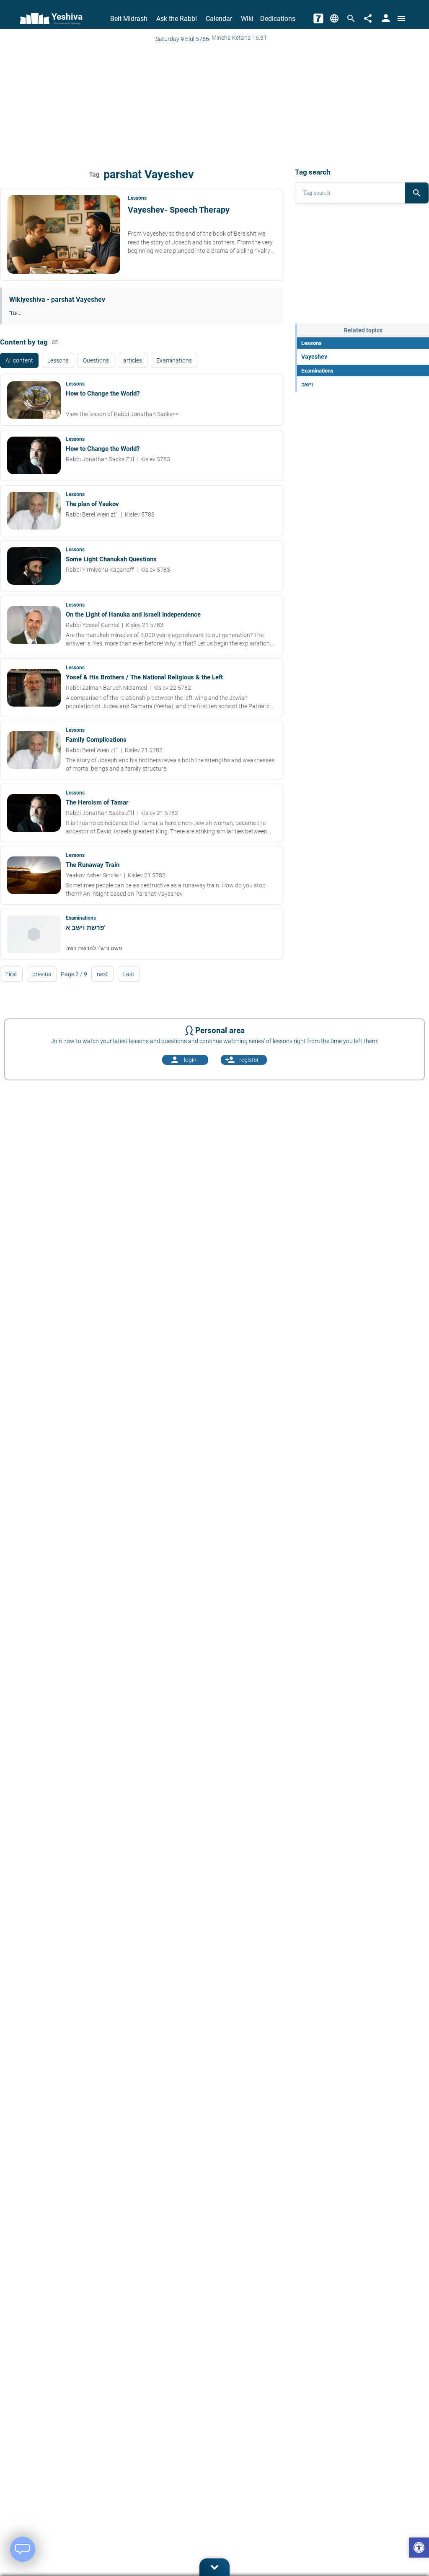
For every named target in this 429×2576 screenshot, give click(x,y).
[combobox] (350, 193)
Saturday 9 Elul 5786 (182, 39)
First (11, 974)
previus (42, 974)
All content (19, 360)
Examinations (174, 360)
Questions (96, 360)
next (102, 974)
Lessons (58, 360)
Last (129, 974)
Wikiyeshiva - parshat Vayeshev (57, 300)
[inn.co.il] (318, 18)
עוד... (15, 313)
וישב (307, 384)
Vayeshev (314, 357)
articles (133, 360)
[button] (419, 2549)
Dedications (278, 19)
